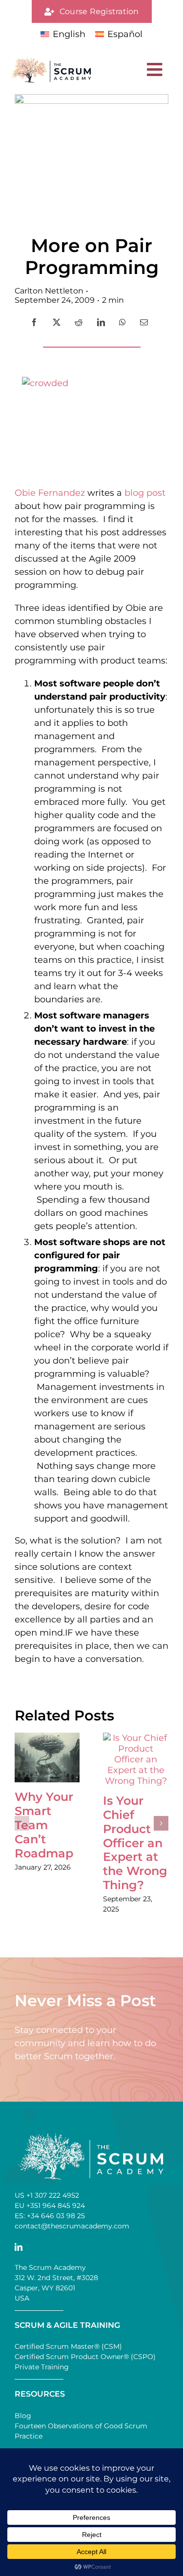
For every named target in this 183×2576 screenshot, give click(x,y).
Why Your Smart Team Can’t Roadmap (44, 1825)
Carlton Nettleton (49, 291)
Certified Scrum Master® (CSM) (68, 2346)
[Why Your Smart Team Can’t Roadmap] (47, 1738)
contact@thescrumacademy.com (72, 2226)
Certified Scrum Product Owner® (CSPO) (85, 2357)
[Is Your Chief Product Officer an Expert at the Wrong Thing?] (136, 1738)
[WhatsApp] (122, 322)
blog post (145, 493)
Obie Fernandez (50, 493)
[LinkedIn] (101, 322)
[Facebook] (34, 322)
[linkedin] (19, 2247)
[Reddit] (79, 322)
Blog (23, 2416)
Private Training (42, 2367)
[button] (22, 1823)
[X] (57, 322)
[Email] (144, 322)
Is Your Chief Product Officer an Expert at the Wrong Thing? (135, 1843)
